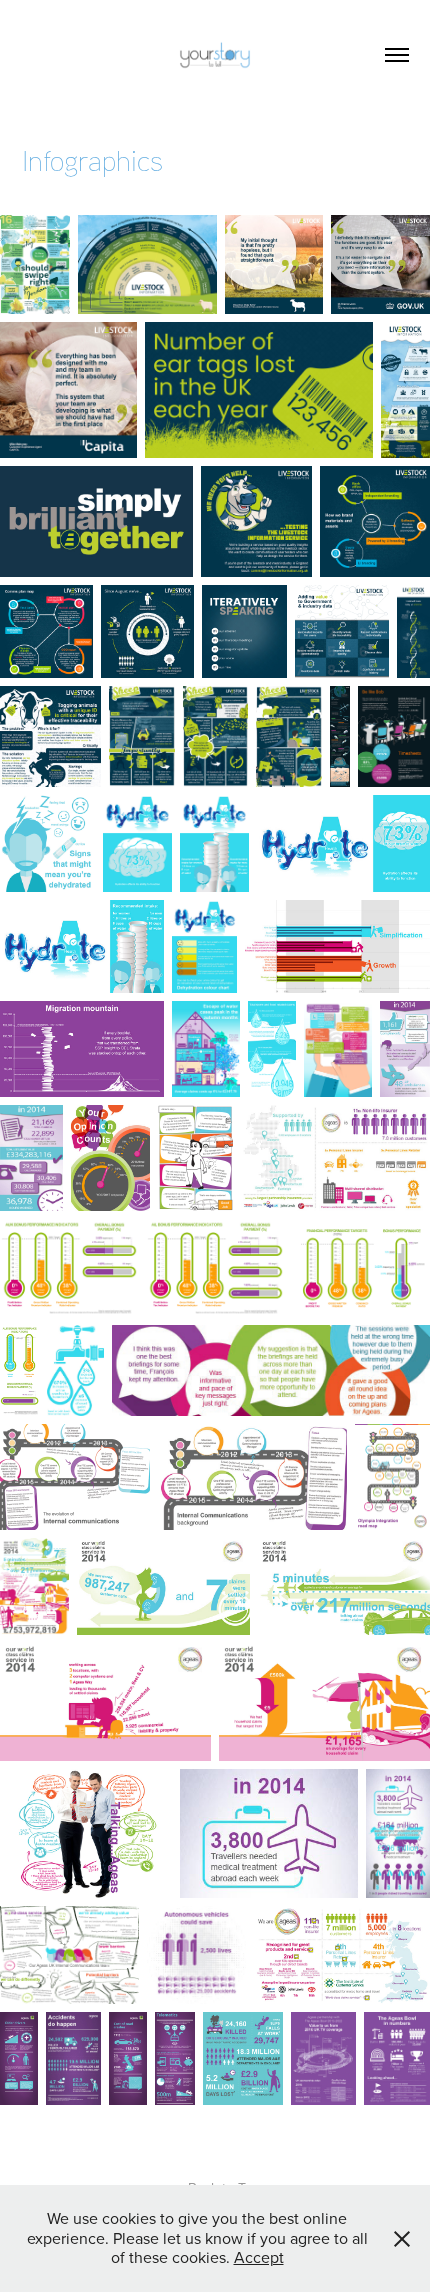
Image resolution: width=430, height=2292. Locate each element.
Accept (259, 2257)
